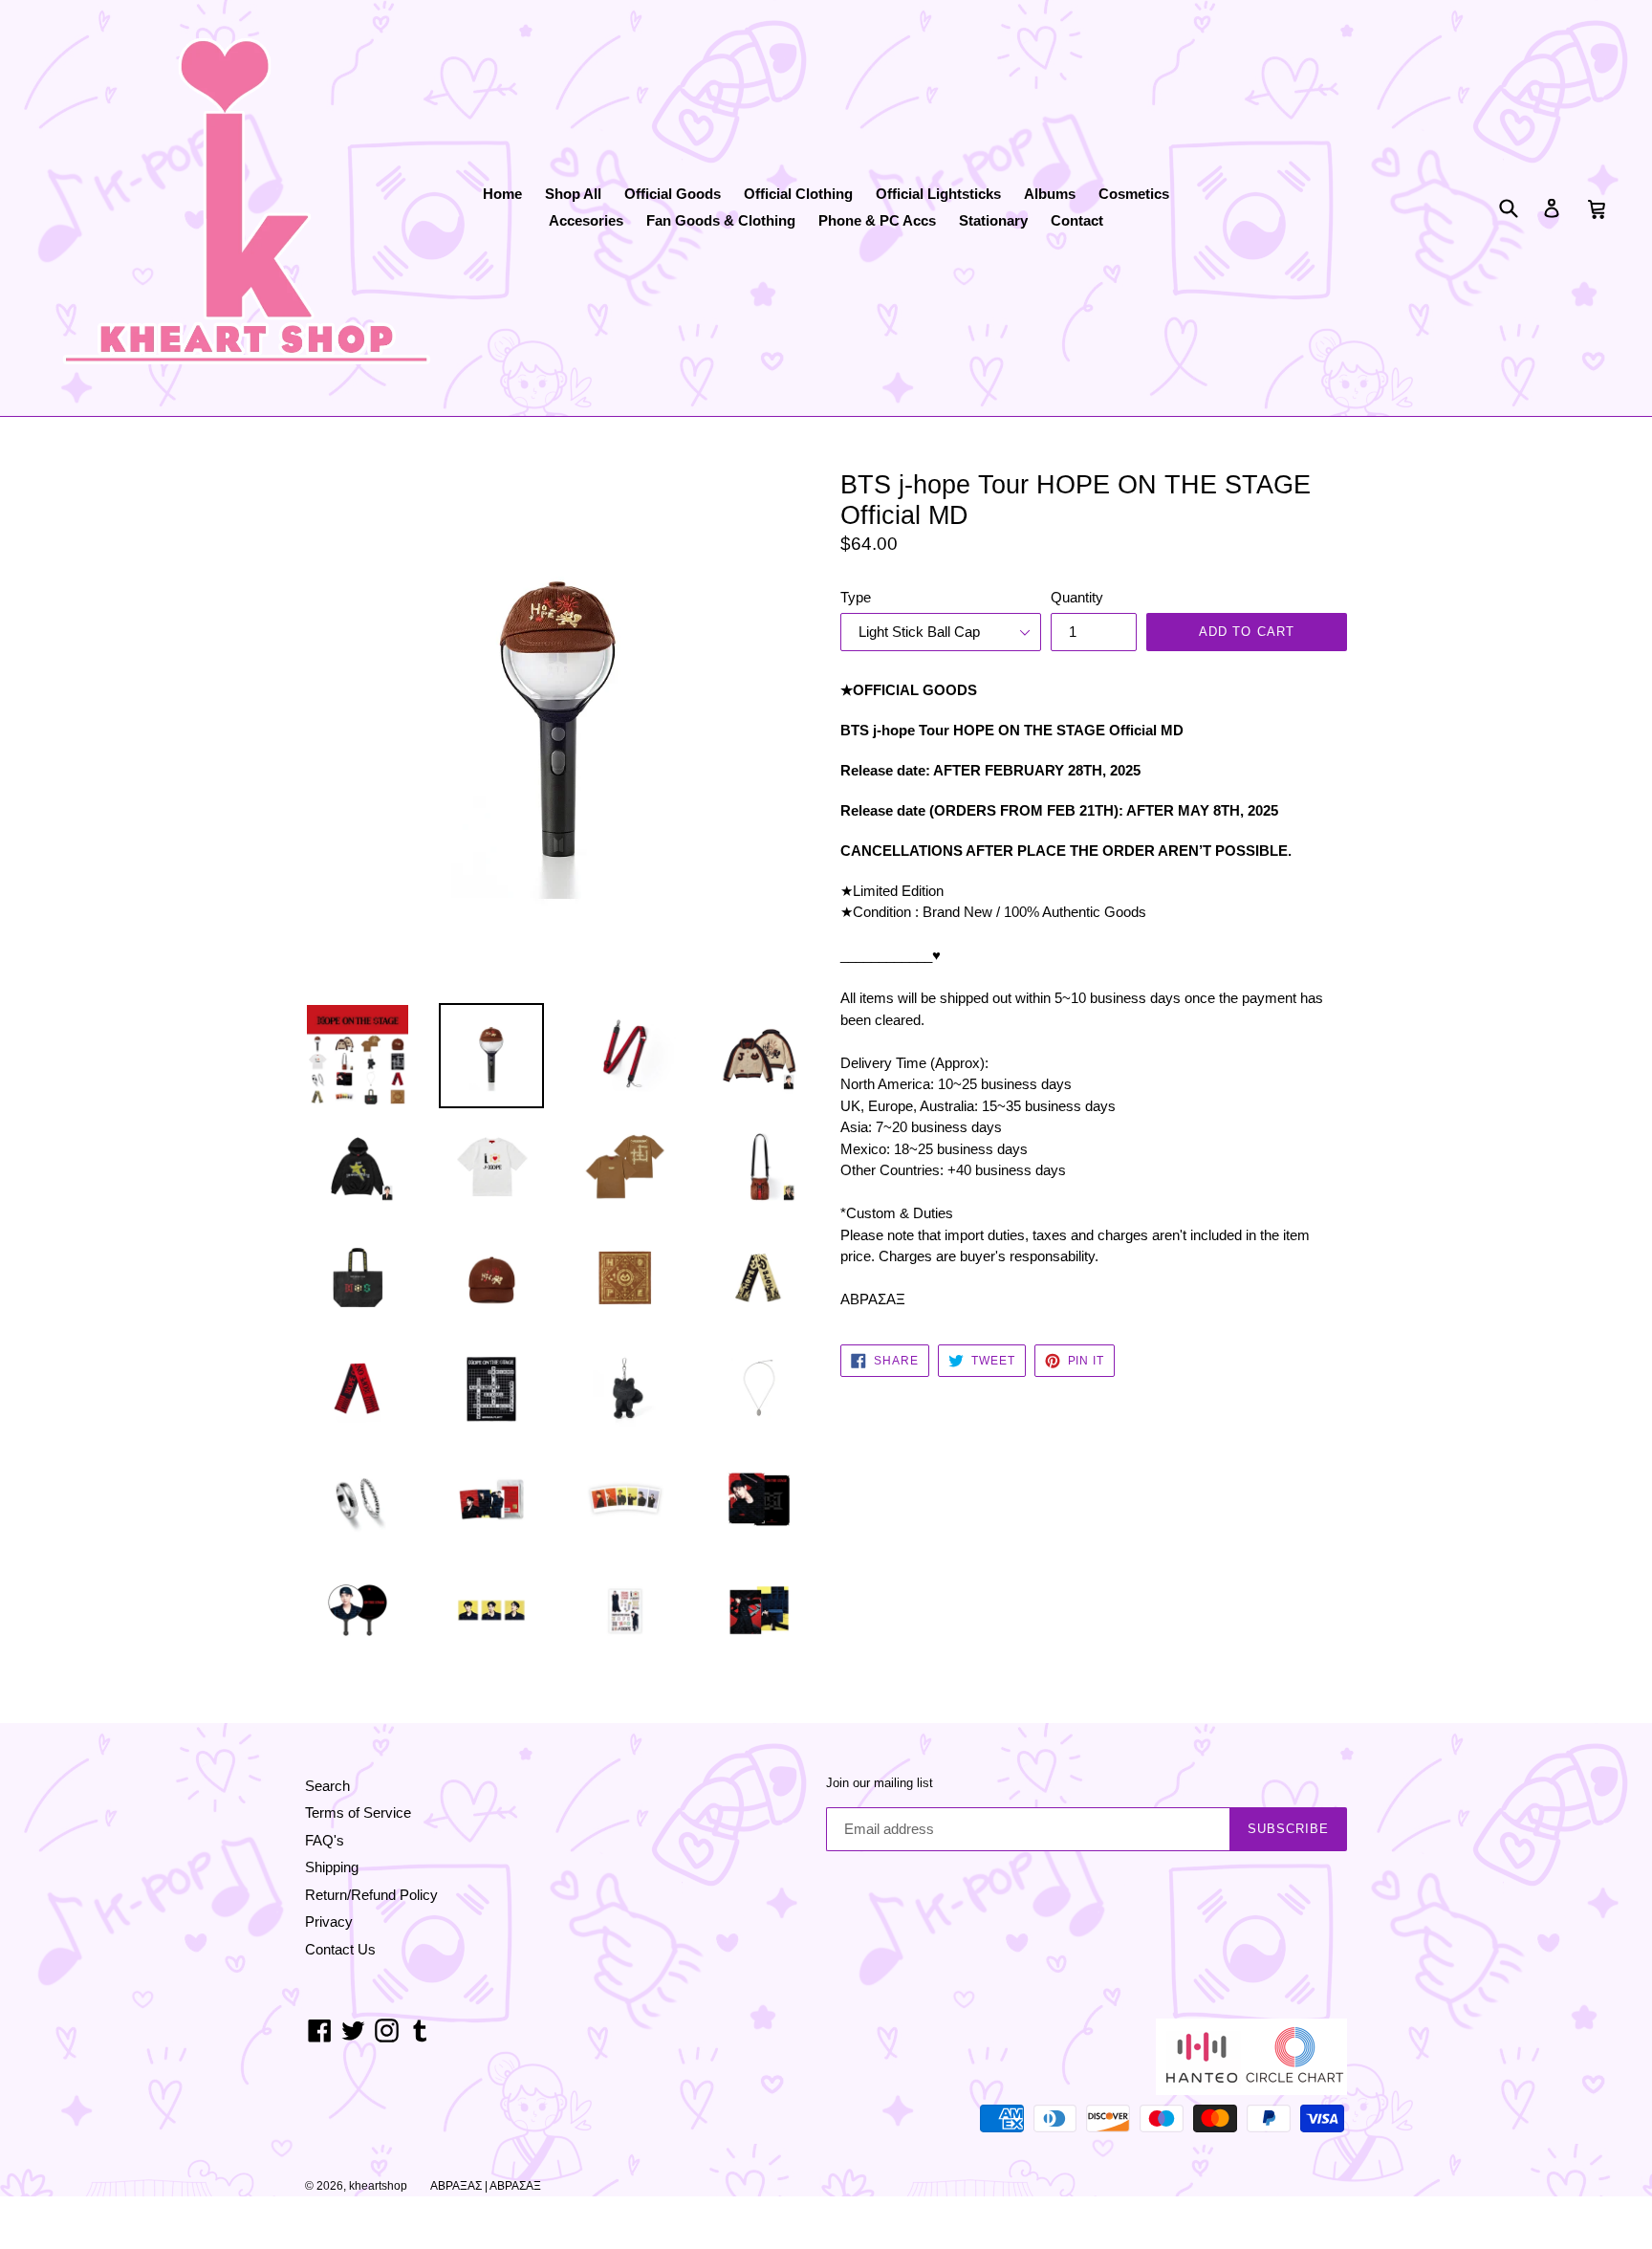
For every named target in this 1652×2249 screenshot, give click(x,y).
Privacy (329, 1921)
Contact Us (340, 1949)
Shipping (332, 1867)
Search (327, 1786)
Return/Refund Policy (371, 1895)
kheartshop (378, 2186)
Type (856, 597)
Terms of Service (358, 1812)
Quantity (1077, 597)
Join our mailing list (880, 1783)
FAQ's (325, 1840)
